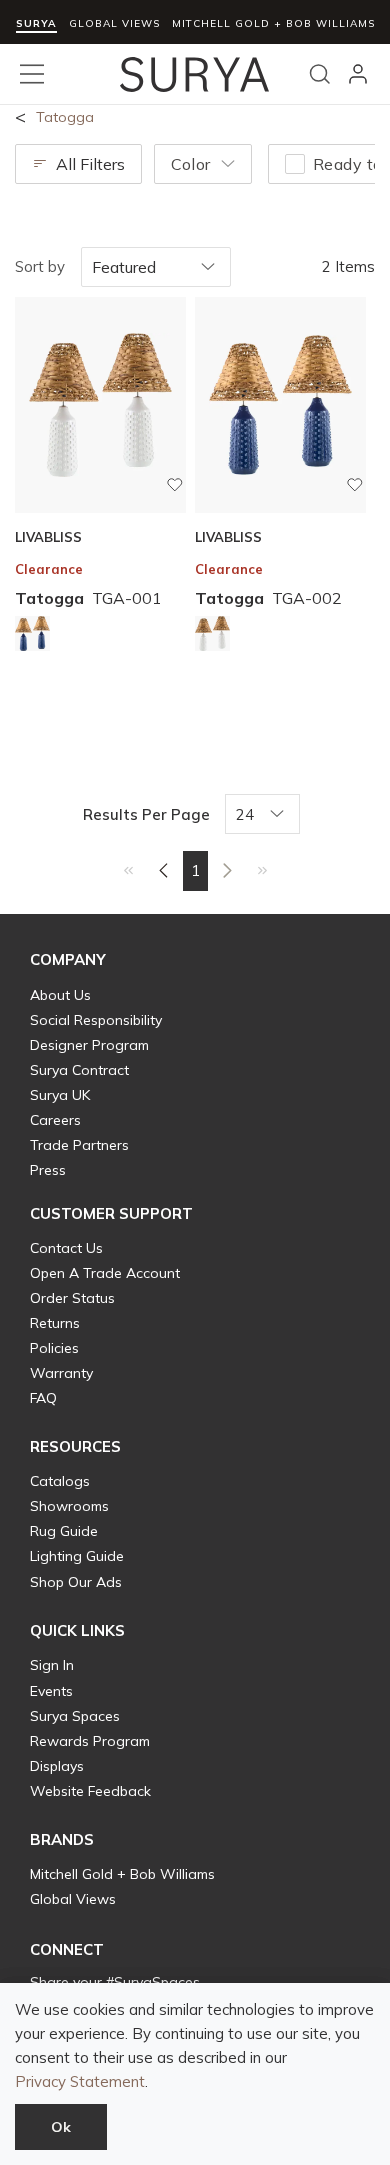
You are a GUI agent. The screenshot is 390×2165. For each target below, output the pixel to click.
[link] (128, 870)
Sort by (40, 266)
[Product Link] (32, 637)
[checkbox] (295, 164)
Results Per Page (146, 814)
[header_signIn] (358, 74)
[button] (68, 960)
